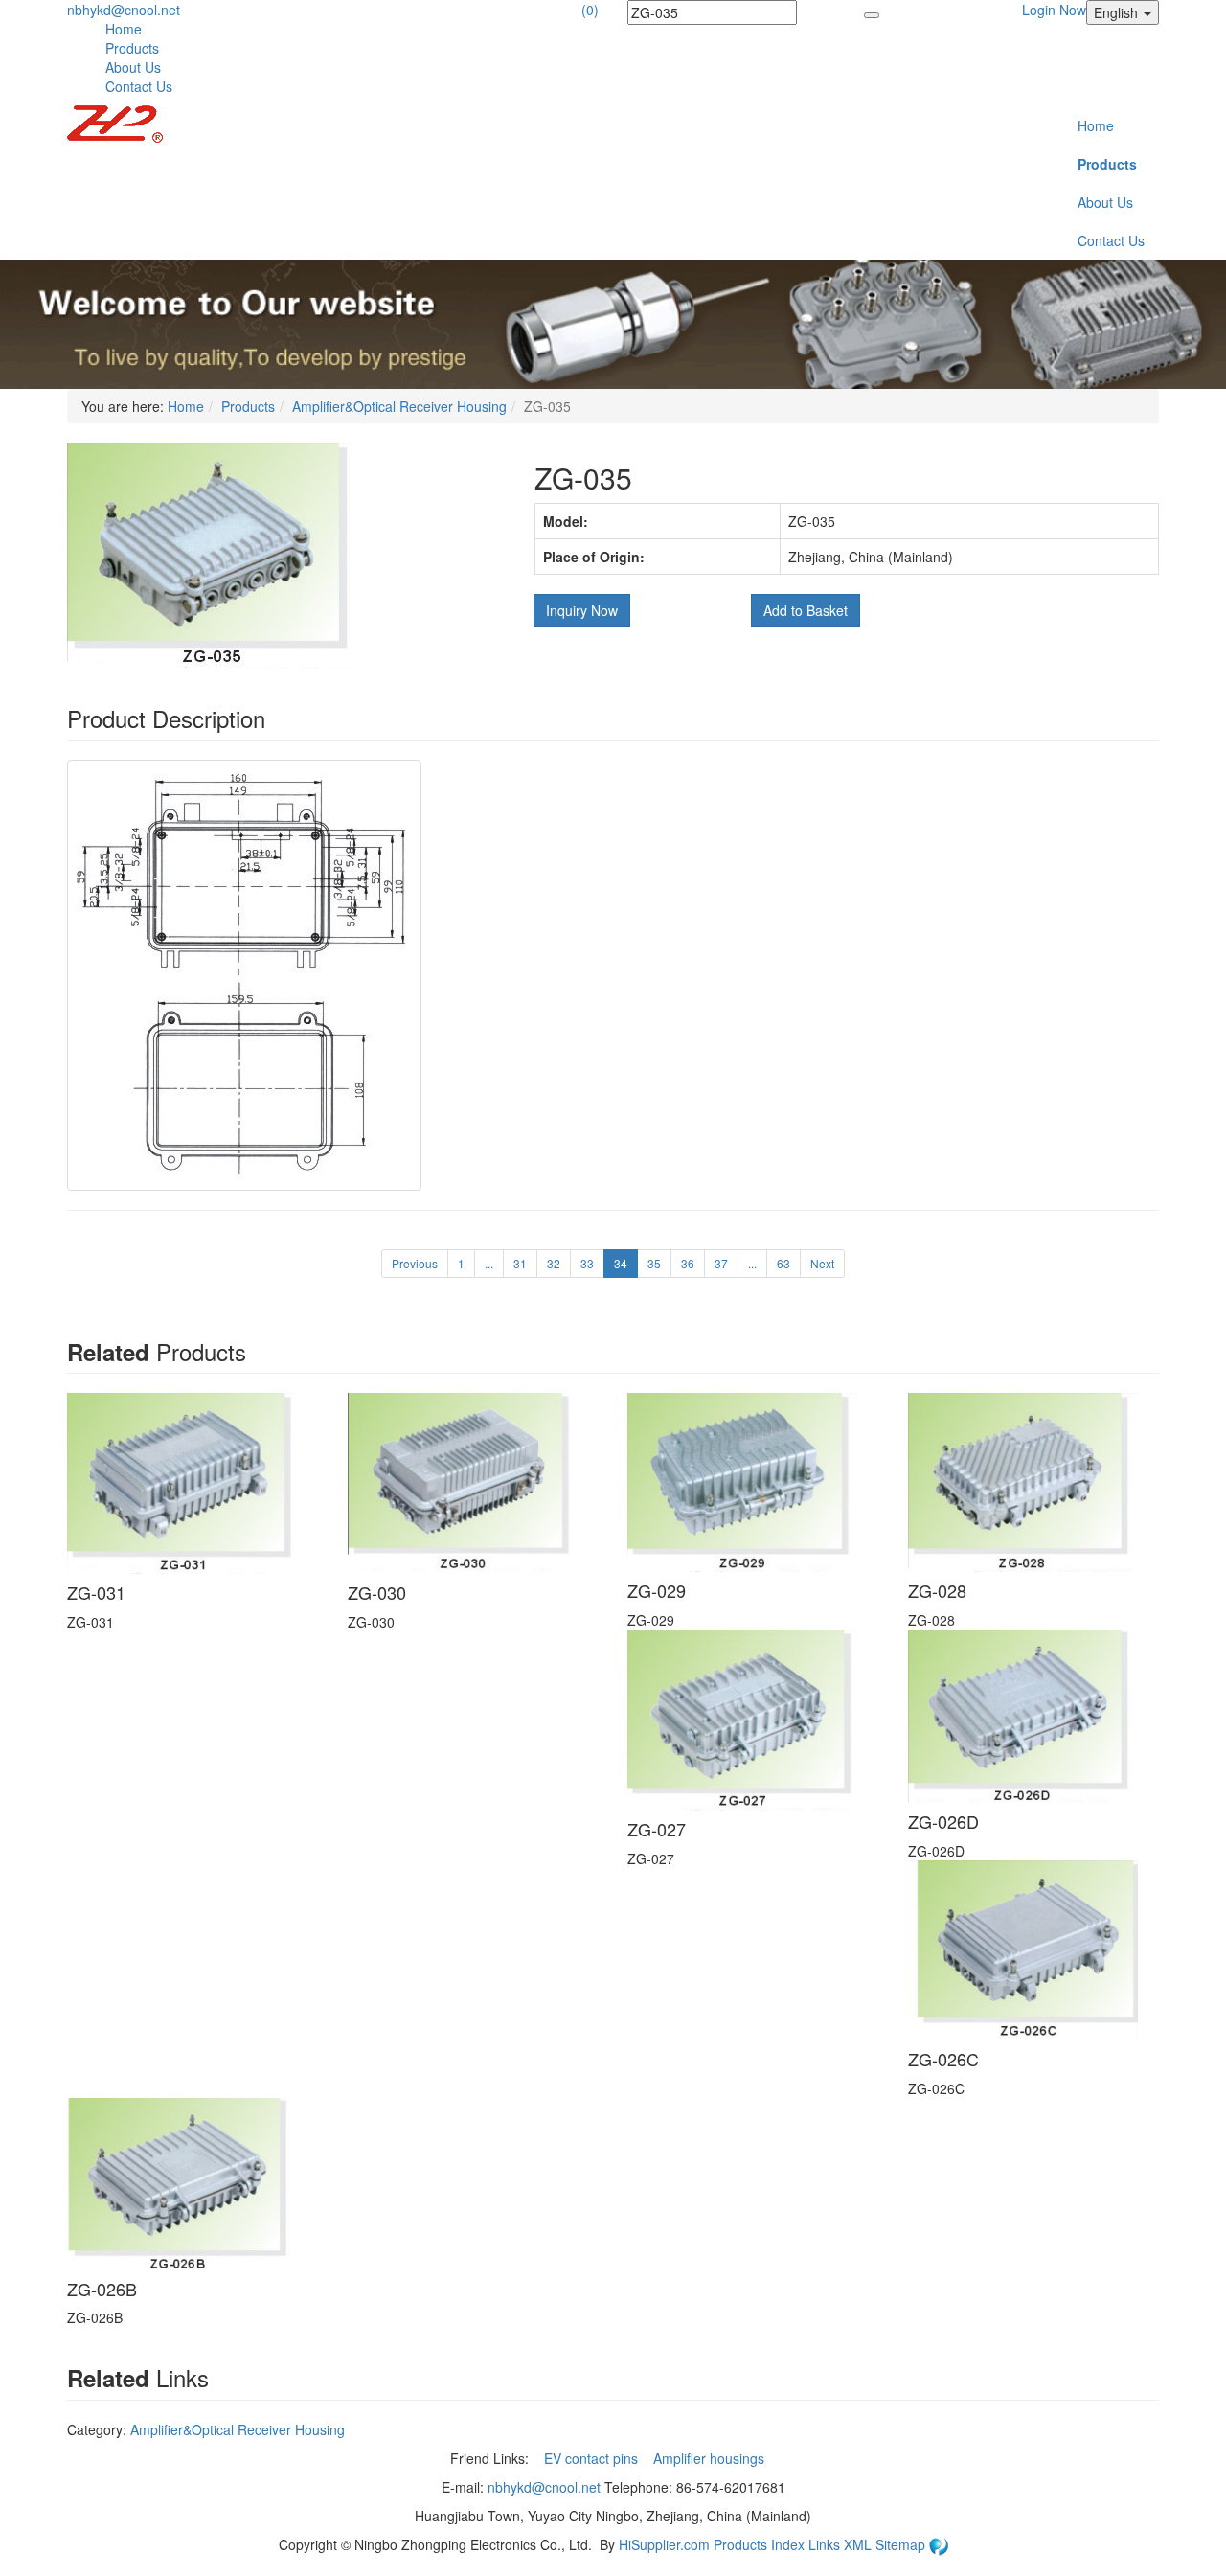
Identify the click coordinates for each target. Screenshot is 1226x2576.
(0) (590, 10)
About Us (133, 67)
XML (860, 2544)
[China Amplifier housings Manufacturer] (115, 122)
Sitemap (902, 2544)
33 (587, 1263)
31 (520, 1263)
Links (826, 2544)
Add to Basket (806, 610)
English (1118, 12)
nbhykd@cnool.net (124, 10)
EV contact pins (593, 2458)
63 (783, 1263)
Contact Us (139, 86)
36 (688, 1263)
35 (654, 1263)
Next (822, 1263)
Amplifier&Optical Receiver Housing (399, 406)
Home (124, 29)
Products (132, 48)
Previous (415, 1263)
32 (554, 1263)
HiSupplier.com (664, 2544)
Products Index (759, 2544)
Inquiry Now (582, 610)
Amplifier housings (711, 2458)
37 (721, 1263)
